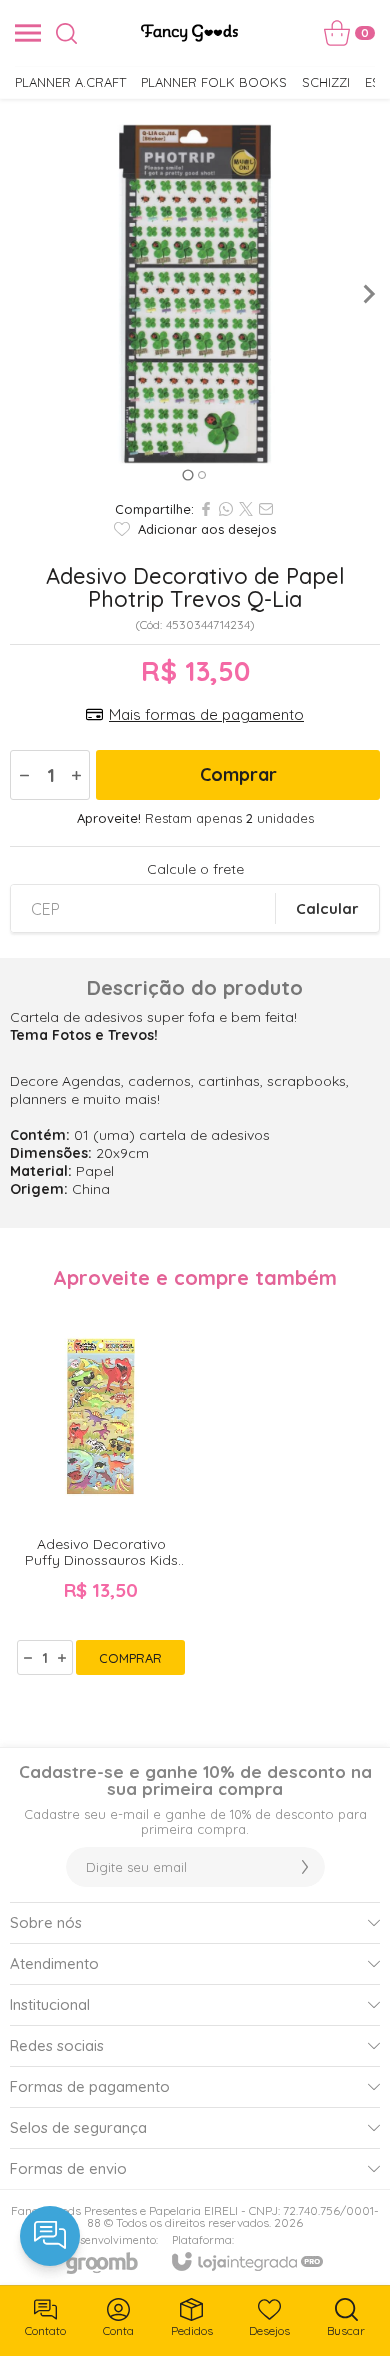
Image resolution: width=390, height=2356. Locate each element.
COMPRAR (130, 1658)
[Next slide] (368, 294)
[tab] (187, 474)
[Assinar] (305, 1867)
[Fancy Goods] (189, 33)
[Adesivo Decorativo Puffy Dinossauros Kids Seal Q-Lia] (101, 1490)
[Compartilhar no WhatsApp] (226, 509)
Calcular (327, 908)
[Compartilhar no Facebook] (206, 509)
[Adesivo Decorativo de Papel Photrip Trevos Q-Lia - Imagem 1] (195, 294)
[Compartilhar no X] (246, 509)
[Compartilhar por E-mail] (266, 509)
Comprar (238, 774)
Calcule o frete (195, 869)
